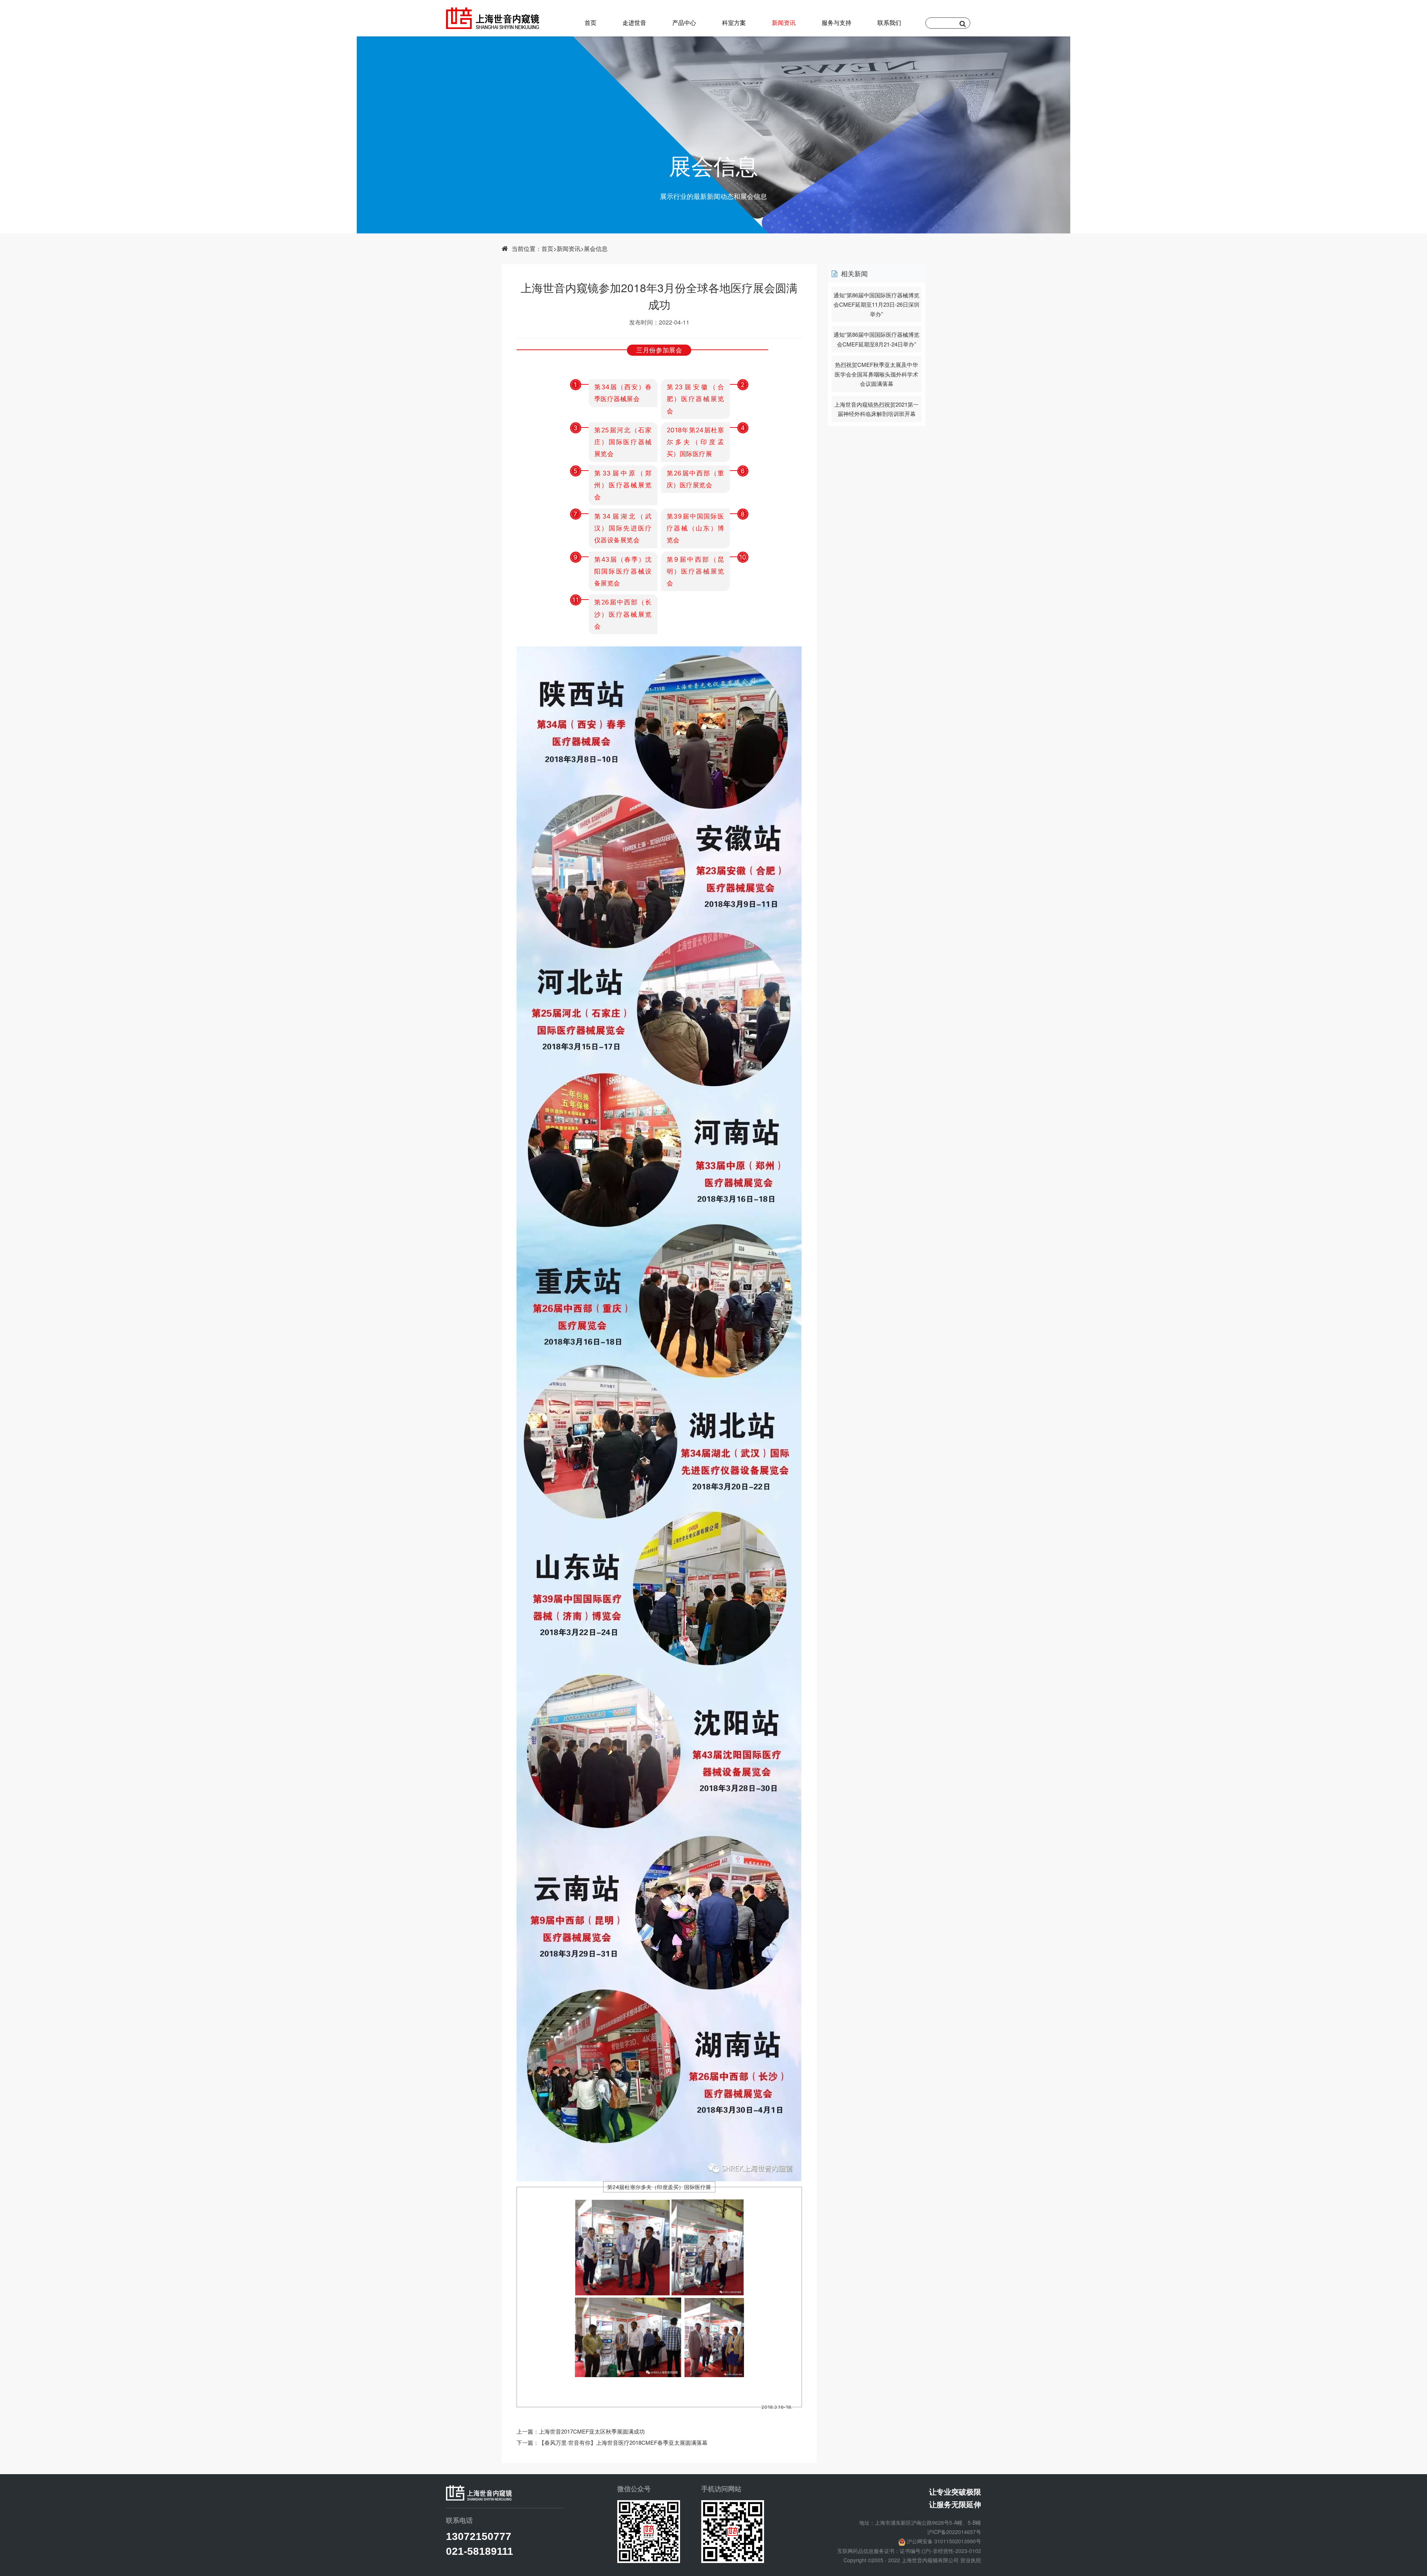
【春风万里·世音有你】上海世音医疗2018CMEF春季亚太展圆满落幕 (623, 2442)
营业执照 (971, 2560)
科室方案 (734, 22)
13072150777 (479, 2536)
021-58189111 (480, 2551)
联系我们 (889, 22)
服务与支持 (837, 22)
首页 (590, 22)
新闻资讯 (784, 22)
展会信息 (596, 248)
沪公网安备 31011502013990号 (944, 2541)
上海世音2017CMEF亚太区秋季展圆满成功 (592, 2431)
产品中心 (684, 22)
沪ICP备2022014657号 (954, 2532)
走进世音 (634, 22)
